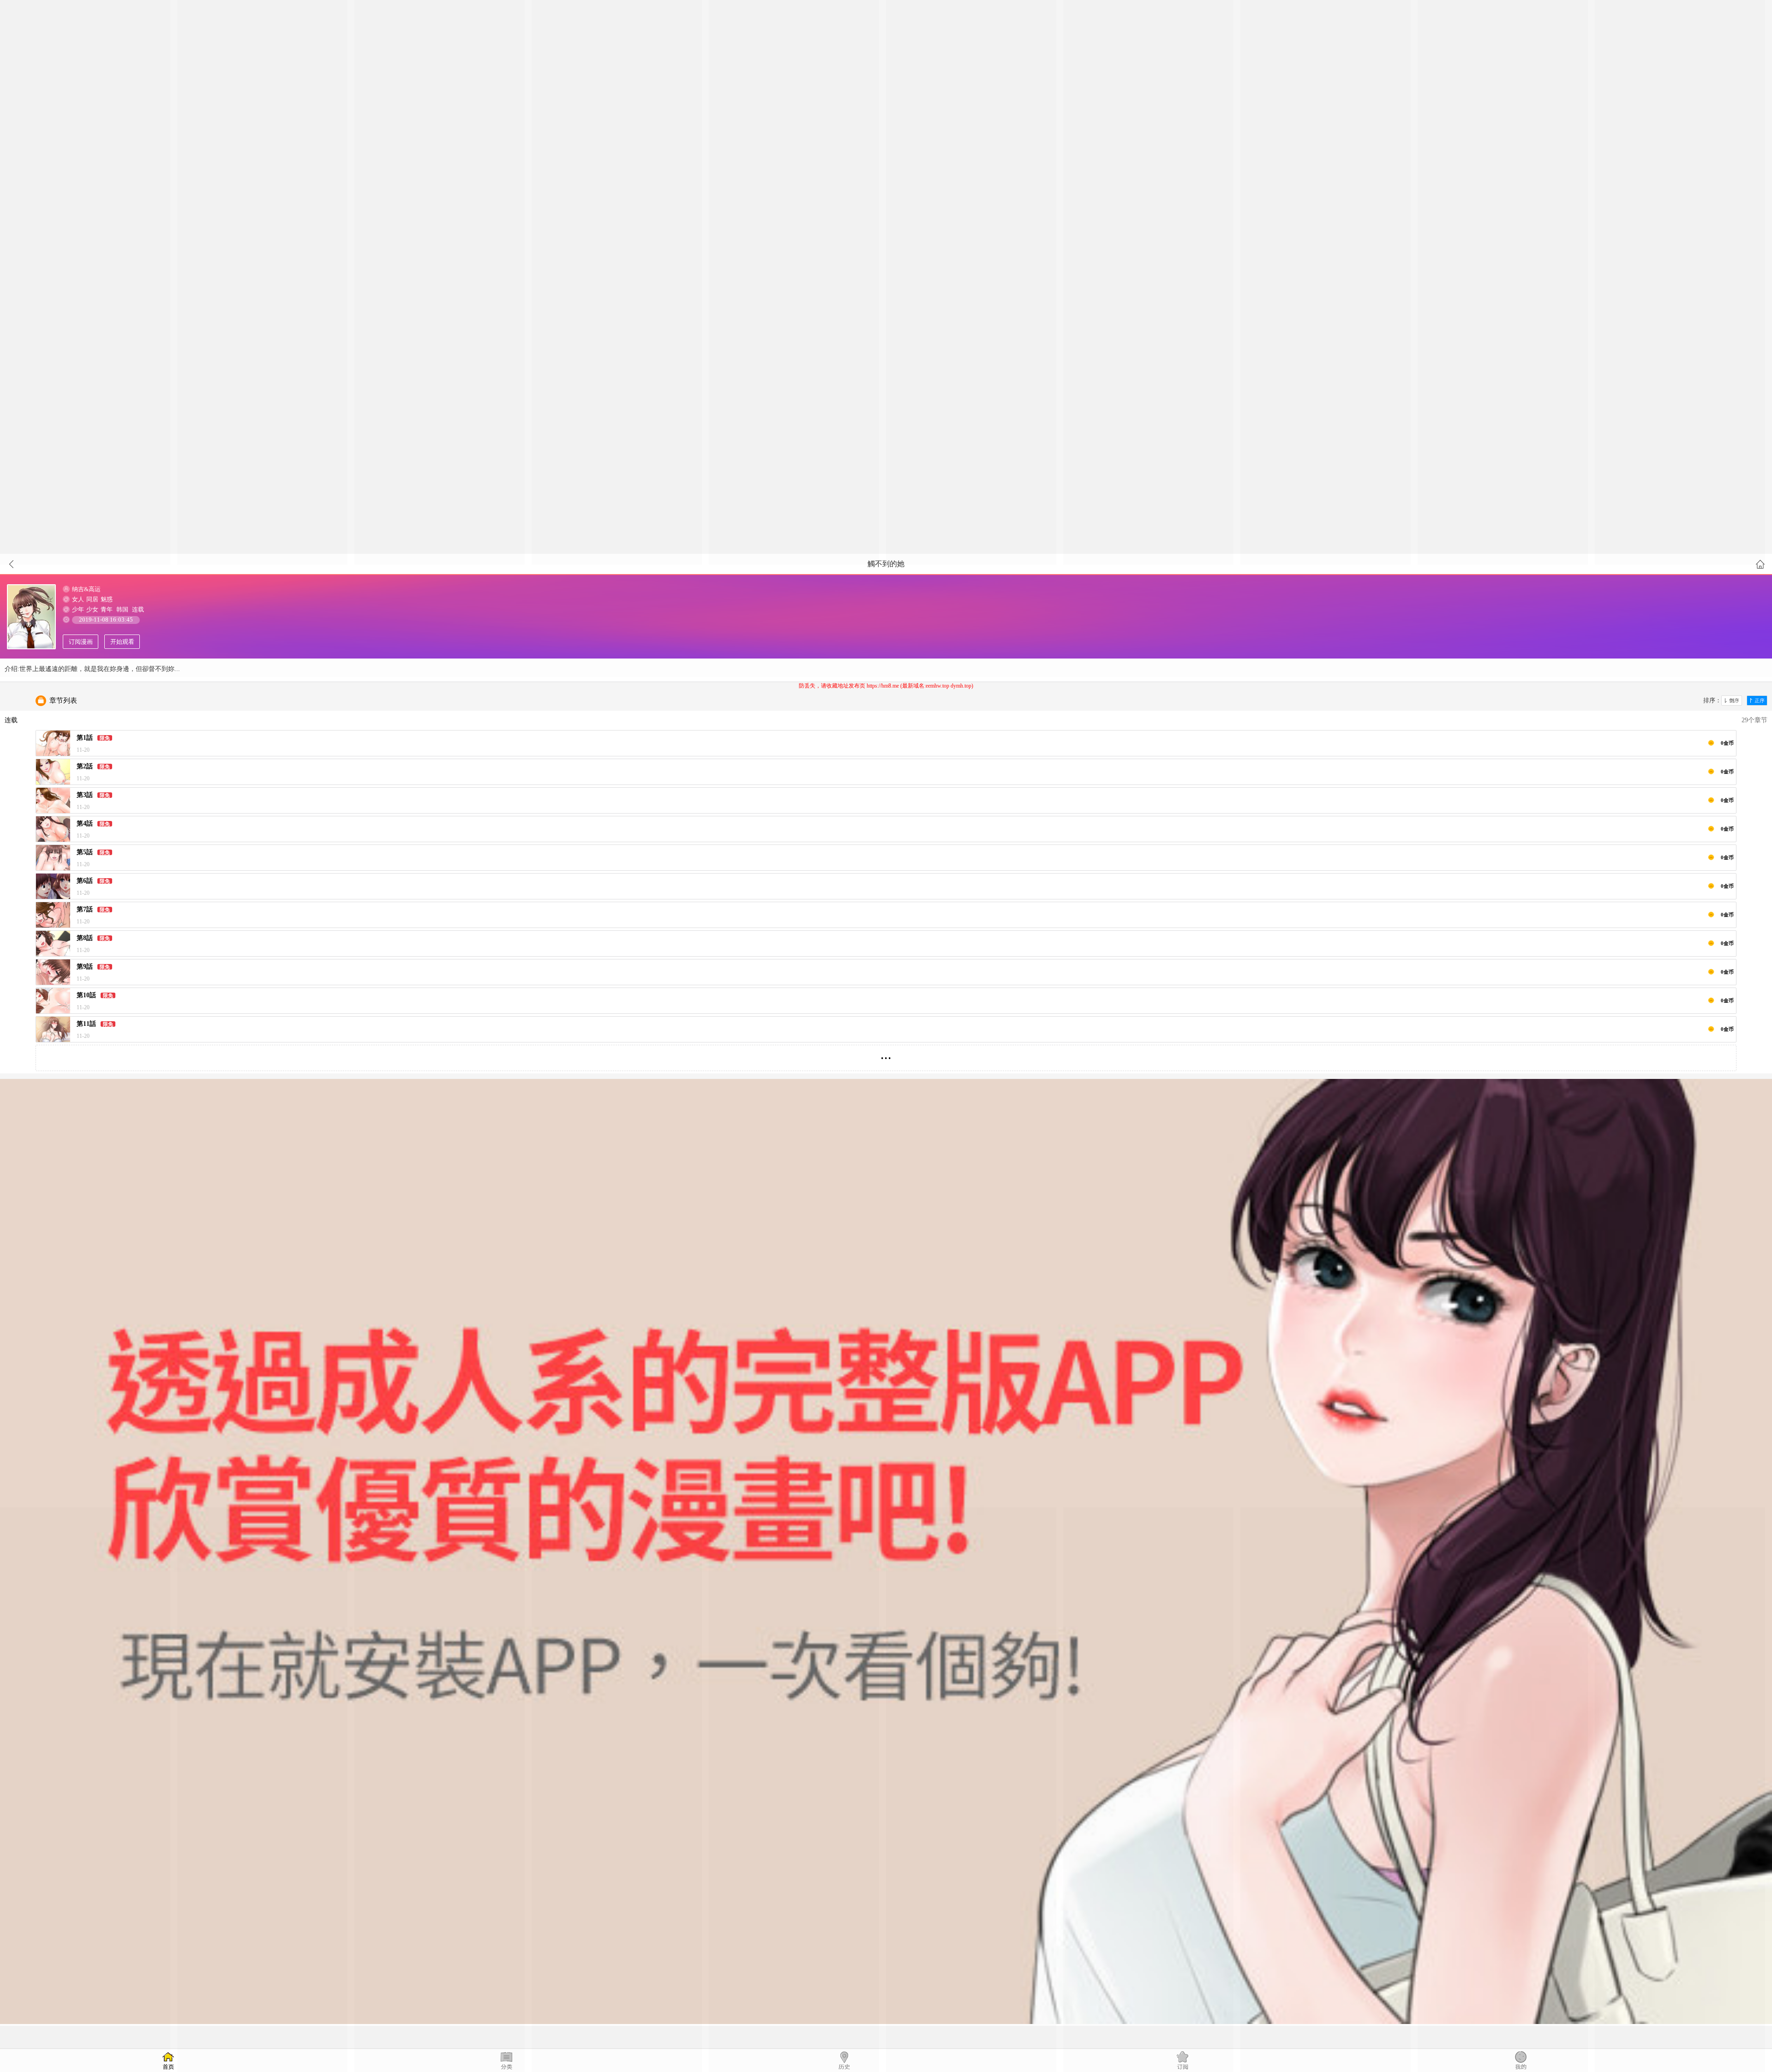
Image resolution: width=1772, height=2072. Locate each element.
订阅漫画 (81, 642)
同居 (92, 599)
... (886, 1054)
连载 (138, 609)
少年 (78, 609)
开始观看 (122, 642)
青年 (107, 609)
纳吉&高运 (86, 589)
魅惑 (107, 599)
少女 (92, 609)
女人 (78, 599)
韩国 (122, 609)
